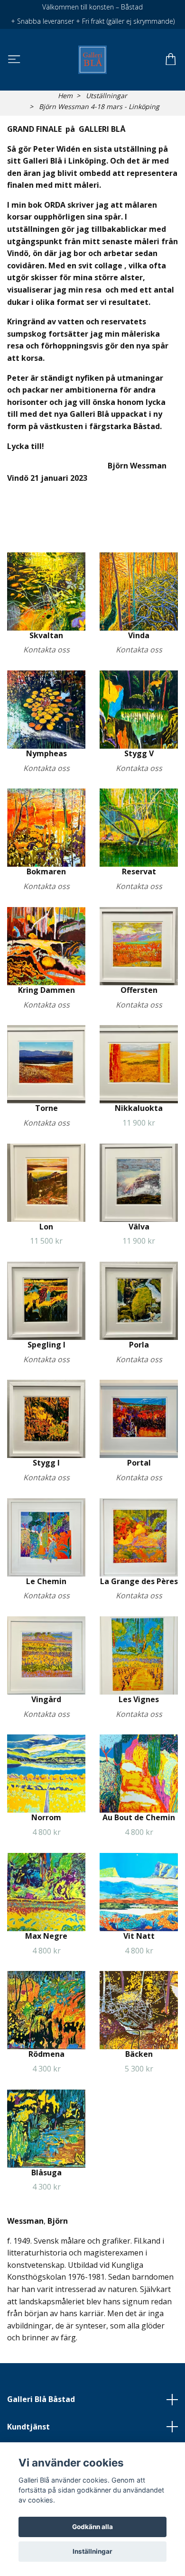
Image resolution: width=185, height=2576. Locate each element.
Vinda (139, 635)
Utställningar (106, 96)
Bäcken (139, 2054)
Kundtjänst (28, 2427)
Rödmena (46, 2054)
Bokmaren (46, 871)
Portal (139, 1463)
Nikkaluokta (139, 1108)
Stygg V (139, 753)
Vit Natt (139, 1936)
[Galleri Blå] (92, 60)
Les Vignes (139, 1699)
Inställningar (92, 2551)
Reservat (139, 871)
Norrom (46, 1817)
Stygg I (46, 1463)
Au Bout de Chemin (139, 1817)
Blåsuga (46, 2173)
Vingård (46, 1699)
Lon (46, 1227)
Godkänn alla (92, 2527)
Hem (65, 96)
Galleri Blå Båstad (41, 2399)
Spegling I (46, 1345)
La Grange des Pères (139, 1581)
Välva (139, 1227)
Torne (46, 1108)
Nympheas (46, 753)
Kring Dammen (46, 990)
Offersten (139, 990)
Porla (139, 1345)
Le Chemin (46, 1581)
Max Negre (46, 1936)
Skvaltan (46, 635)
